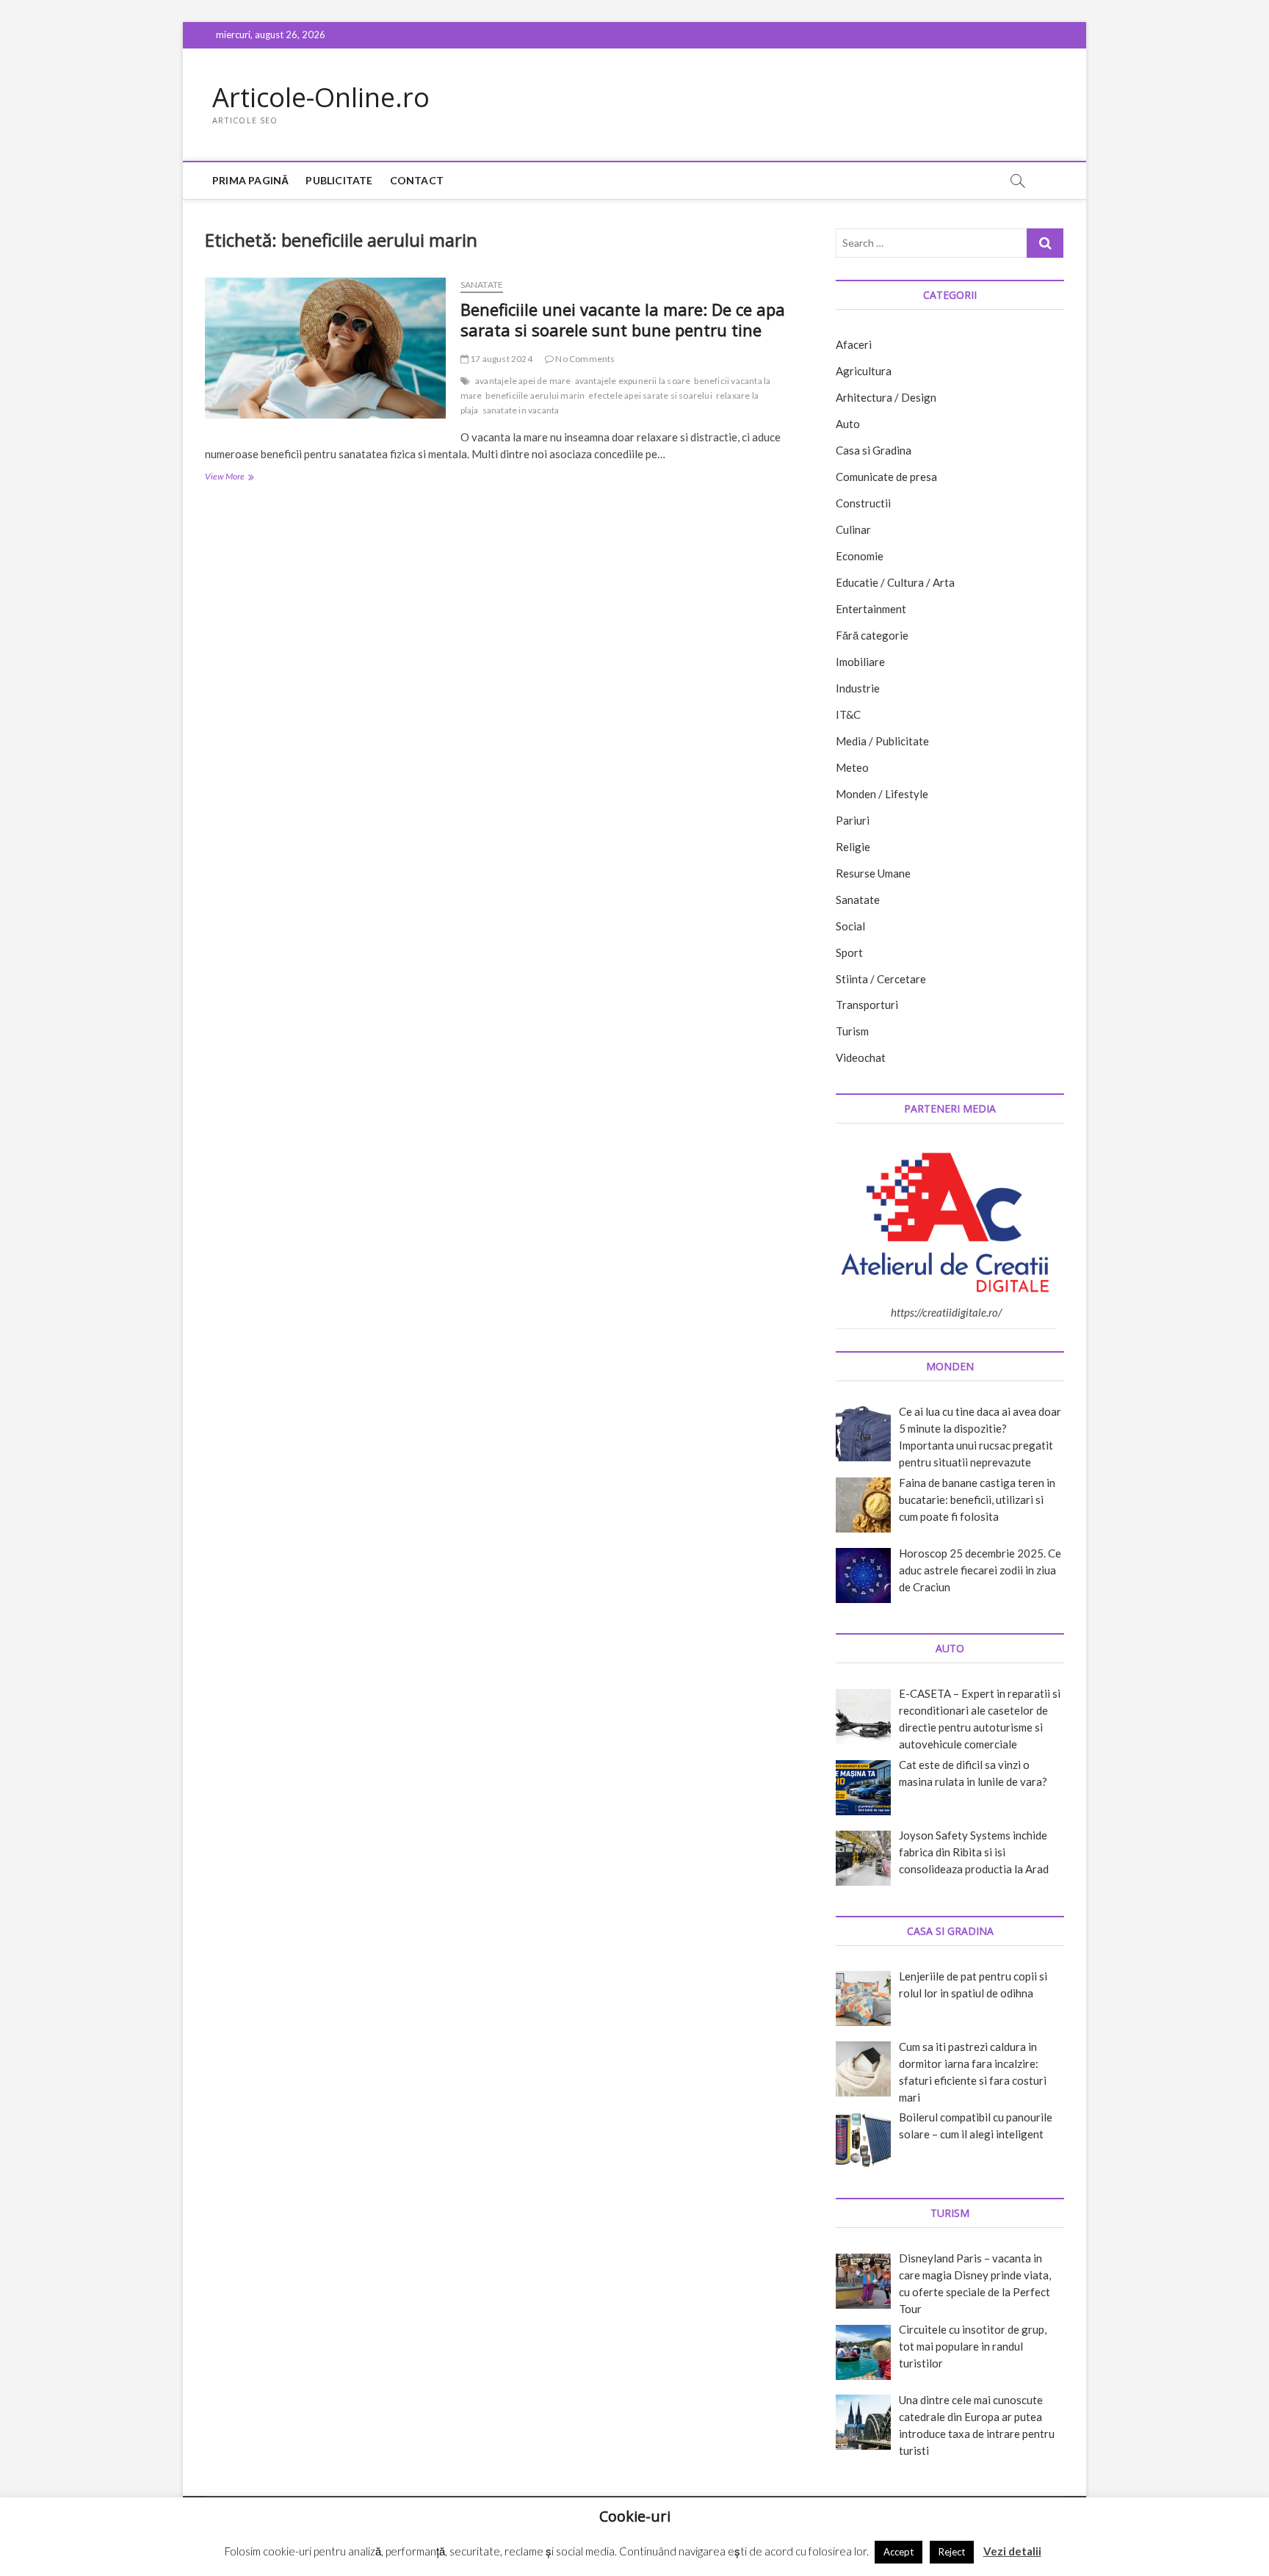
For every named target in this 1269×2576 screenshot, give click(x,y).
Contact (417, 180)
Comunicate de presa (886, 477)
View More (243, 478)
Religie (853, 847)
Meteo (852, 767)
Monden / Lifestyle (882, 794)
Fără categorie (872, 635)
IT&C (848, 714)
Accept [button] (899, 2552)
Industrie (858, 688)
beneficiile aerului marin (535, 395)
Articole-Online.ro (321, 98)
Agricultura (864, 371)
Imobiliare (860, 662)
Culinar (853, 529)
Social (850, 926)
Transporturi (867, 1005)
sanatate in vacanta (521, 410)
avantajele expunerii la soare (633, 381)
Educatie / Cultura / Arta (895, 582)
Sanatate (482, 285)
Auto (848, 424)
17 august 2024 (500, 359)
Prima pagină (250, 180)
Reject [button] (952, 2552)
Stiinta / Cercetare (881, 979)
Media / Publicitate (882, 741)
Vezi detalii (1012, 2551)
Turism (852, 1031)
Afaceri (854, 344)
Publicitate (339, 180)
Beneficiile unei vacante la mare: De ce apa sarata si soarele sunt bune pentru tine (623, 319)
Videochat (861, 1057)
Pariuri (853, 820)
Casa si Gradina (874, 450)
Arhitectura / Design (886, 397)
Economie (860, 556)
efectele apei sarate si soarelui (650, 395)
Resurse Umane (873, 873)
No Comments (584, 359)
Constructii (863, 503)
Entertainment (871, 609)
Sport (849, 952)
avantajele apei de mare (523, 381)
